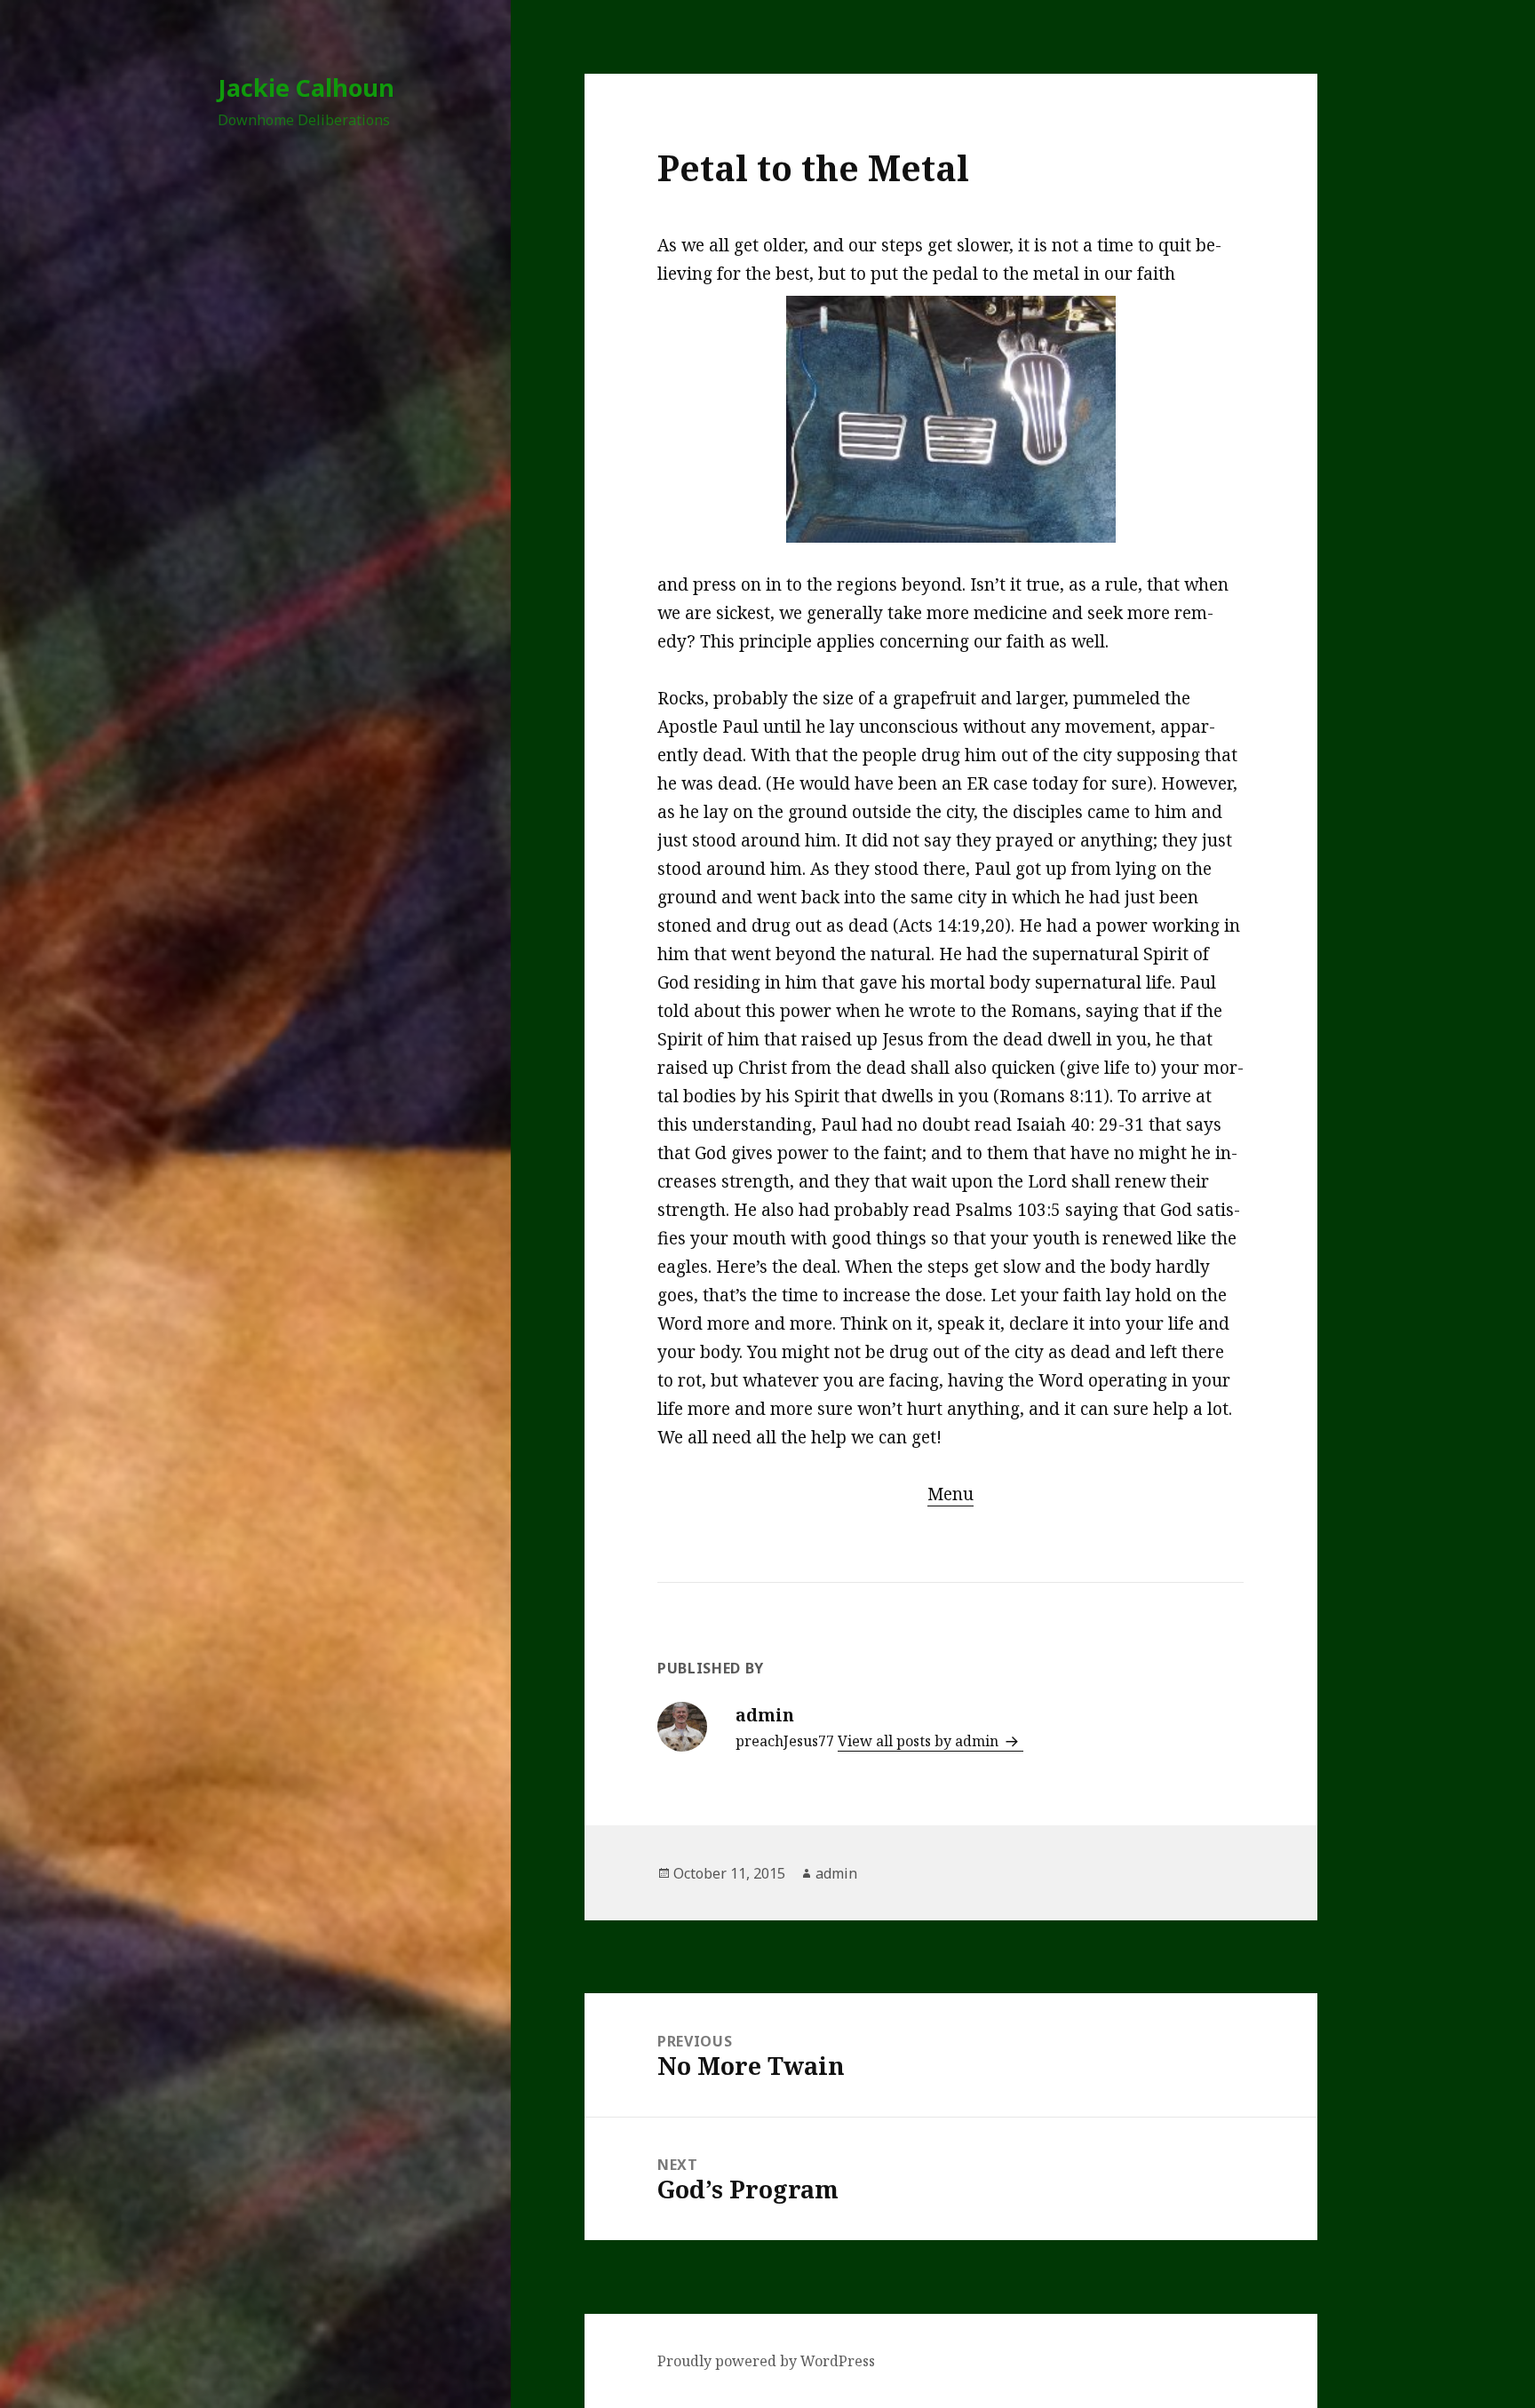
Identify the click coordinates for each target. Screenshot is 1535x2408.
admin (836, 1873)
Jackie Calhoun (306, 87)
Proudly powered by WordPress (766, 2361)
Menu (950, 1494)
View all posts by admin (920, 1741)
